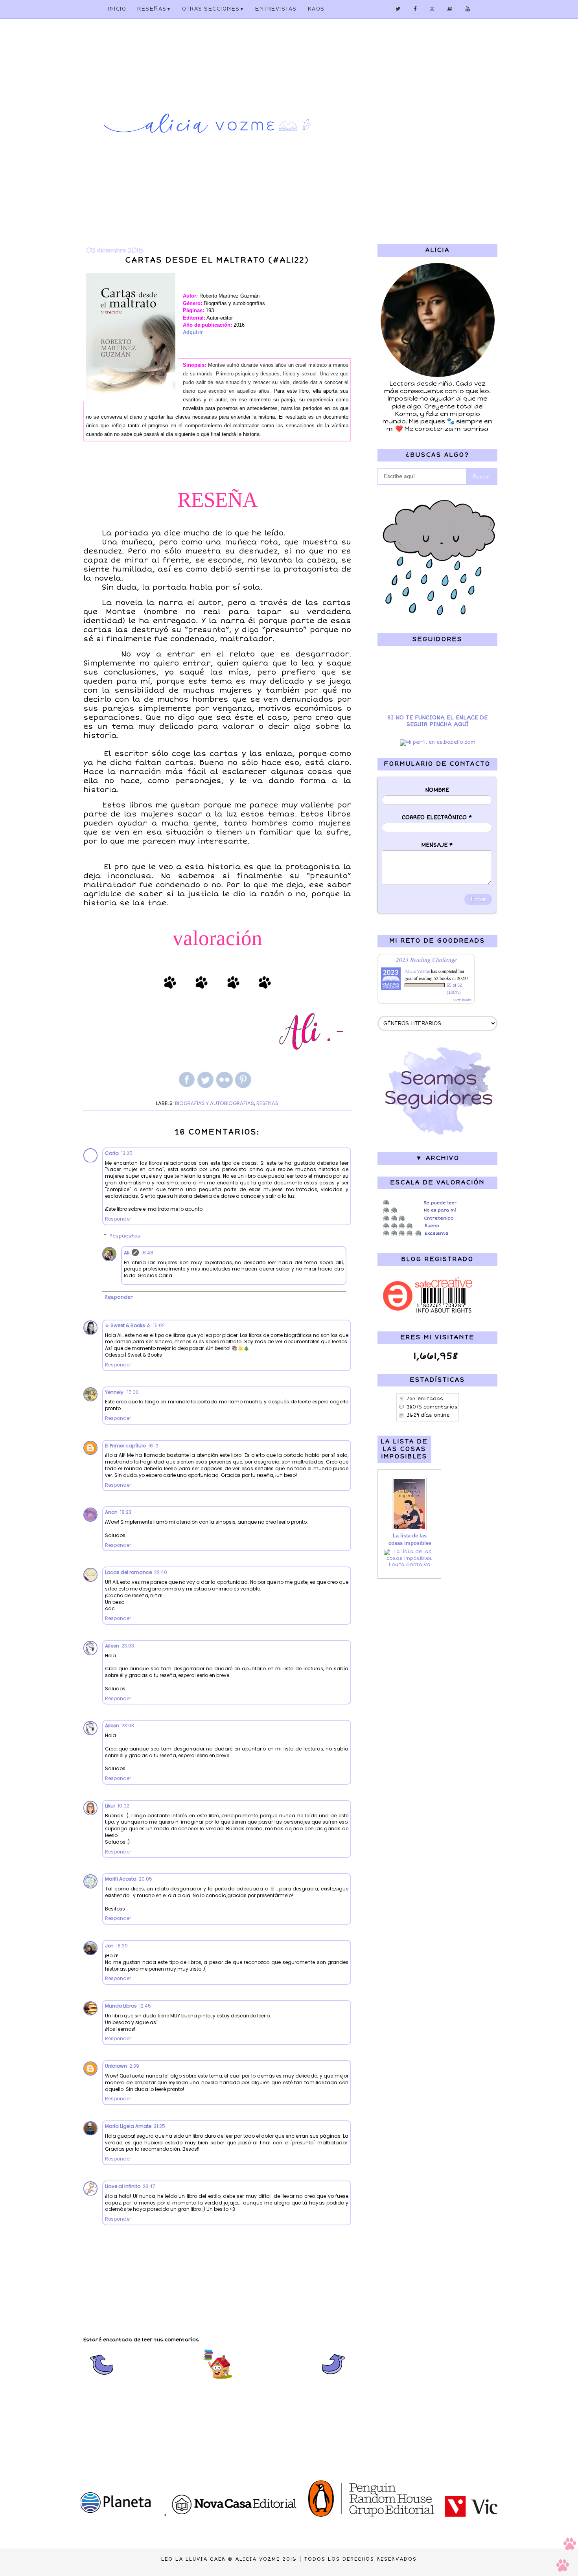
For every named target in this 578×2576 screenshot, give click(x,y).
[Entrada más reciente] (101, 2378)
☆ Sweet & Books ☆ (128, 1325)
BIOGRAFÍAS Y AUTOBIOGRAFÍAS (214, 1103)
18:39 (122, 1946)
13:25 (127, 1153)
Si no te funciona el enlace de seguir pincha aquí (437, 721)
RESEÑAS (267, 1103)
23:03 (128, 1646)
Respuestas (125, 1236)
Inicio (117, 9)
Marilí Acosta (121, 1879)
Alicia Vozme (417, 971)
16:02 (159, 1325)
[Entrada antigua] (334, 2378)
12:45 (145, 2006)
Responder (118, 1219)
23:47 (149, 2186)
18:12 (153, 1446)
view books (462, 1000)
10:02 (123, 1806)
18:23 (126, 1512)
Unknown (116, 2066)
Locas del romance (128, 1572)
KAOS (316, 9)
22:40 (161, 1572)
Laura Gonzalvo (410, 1565)
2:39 (134, 2066)
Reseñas (154, 9)
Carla (112, 1153)
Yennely (115, 1392)
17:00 (133, 1392)
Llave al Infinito (123, 2186)
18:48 (147, 1253)
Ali (127, 1253)
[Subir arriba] (566, 2556)
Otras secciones (213, 9)
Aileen (112, 1646)
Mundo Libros (121, 2006)
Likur (110, 1806)
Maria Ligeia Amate (128, 2126)
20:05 (145, 1879)
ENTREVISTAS (276, 9)
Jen (109, 1946)
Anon (111, 1512)
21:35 (159, 2126)
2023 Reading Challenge (426, 959)
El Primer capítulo (125, 1446)
